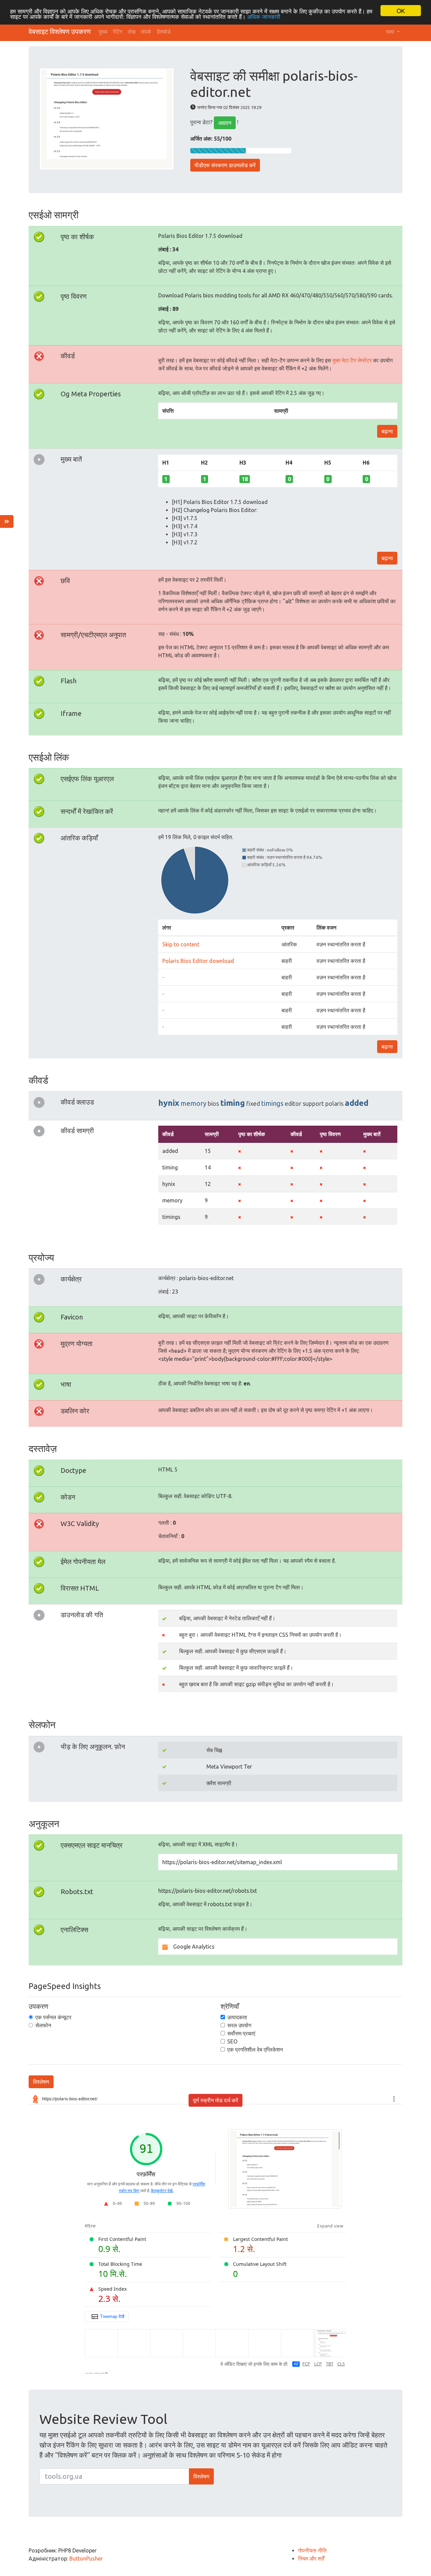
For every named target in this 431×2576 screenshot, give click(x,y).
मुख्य (103, 32)
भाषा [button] (391, 32)
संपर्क (146, 32)
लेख (131, 32)
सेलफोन (43, 2025)
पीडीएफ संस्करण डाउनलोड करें (225, 165)
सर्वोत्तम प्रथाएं (241, 2033)
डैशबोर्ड (164, 32)
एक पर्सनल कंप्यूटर (53, 2017)
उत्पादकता (237, 2017)
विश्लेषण (41, 2082)
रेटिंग (118, 32)
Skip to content (181, 944)
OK (401, 11)
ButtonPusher (86, 2559)
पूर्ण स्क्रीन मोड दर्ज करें (215, 2100)
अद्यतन (225, 123)
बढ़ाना (387, 431)
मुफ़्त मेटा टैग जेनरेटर (352, 360)
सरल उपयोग (239, 2025)
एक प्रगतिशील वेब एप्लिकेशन (255, 2049)
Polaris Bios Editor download (198, 961)
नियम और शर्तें (311, 2559)
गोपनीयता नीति (312, 2550)
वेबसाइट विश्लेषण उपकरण (60, 31)
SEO (232, 2041)
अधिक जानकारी (264, 17)
